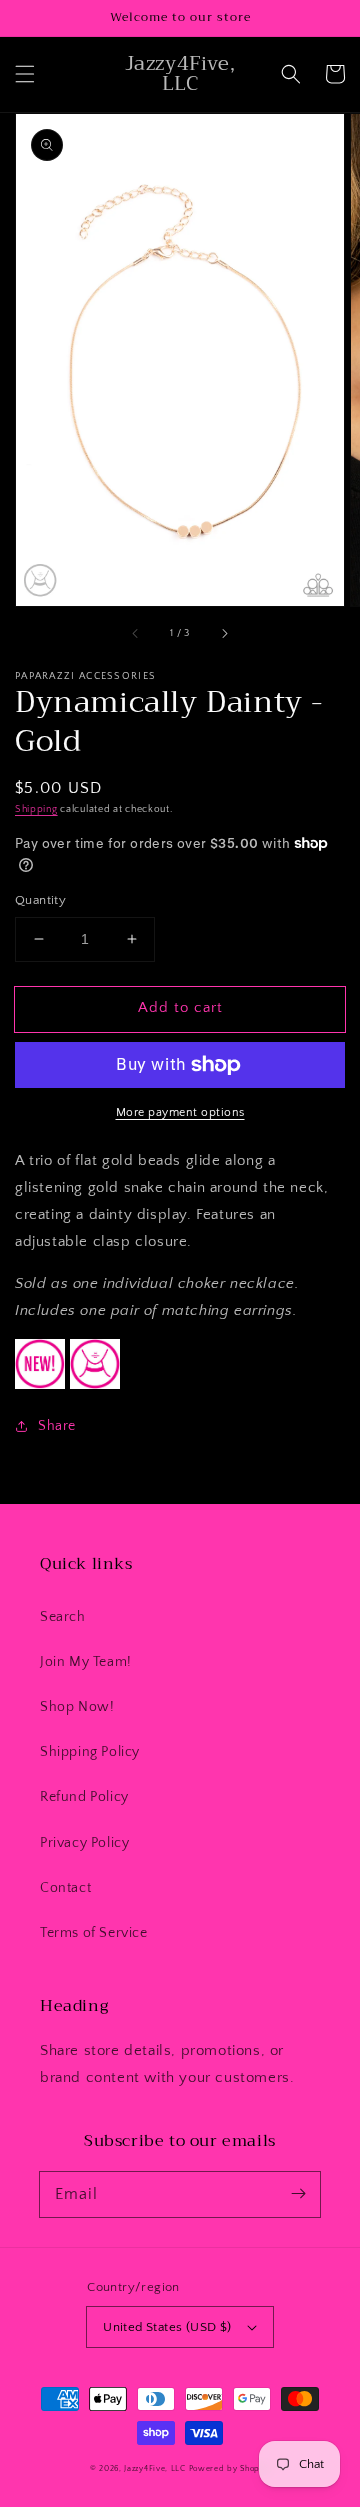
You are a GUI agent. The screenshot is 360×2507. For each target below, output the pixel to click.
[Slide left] (136, 634)
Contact (65, 1888)
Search (63, 1617)
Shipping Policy (90, 1752)
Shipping (36, 809)
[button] (25, 74)
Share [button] (57, 1426)
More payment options (180, 1112)
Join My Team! (86, 1662)
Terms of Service (94, 1933)
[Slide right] (224, 634)
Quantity (40, 900)
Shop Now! (77, 1707)
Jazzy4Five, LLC (155, 2468)
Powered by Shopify (230, 2468)
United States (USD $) (167, 2327)
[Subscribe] (298, 2194)
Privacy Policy (84, 1843)
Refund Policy (84, 1797)
